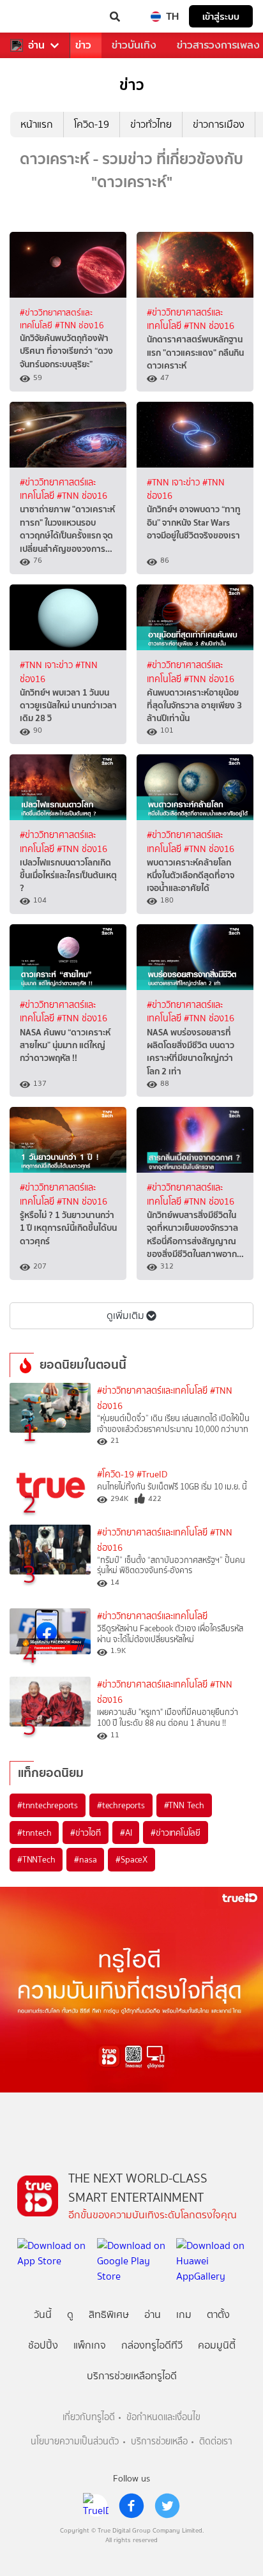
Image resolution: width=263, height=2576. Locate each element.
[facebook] (131, 2506)
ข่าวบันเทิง (134, 45)
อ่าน (36, 45)
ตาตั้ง (218, 2314)
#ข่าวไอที (86, 1833)
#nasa (85, 1859)
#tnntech (34, 1833)
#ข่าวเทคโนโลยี (176, 1833)
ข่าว (83, 45)
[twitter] (167, 2506)
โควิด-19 (92, 124)
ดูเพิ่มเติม (125, 1315)
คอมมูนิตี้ (217, 2345)
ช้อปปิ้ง (43, 2345)
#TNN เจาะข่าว (175, 483)
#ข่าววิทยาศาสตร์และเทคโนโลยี (152, 1391)
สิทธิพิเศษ (109, 2314)
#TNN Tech (184, 1805)
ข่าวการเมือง (219, 124)
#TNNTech (36, 1859)
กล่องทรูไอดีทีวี (152, 2345)
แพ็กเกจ (90, 2345)
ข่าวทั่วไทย (151, 124)
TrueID (36, 17)
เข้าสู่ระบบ (221, 16)
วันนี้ (43, 2314)
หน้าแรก (37, 124)
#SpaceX (131, 1859)
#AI (126, 1833)
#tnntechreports (48, 1805)
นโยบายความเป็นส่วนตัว (75, 2442)
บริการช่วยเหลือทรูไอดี (132, 2376)
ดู (70, 2314)
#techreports (121, 1805)
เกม (184, 2314)
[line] (96, 2506)
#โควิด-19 (116, 1475)
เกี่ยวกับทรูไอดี (89, 2417)
